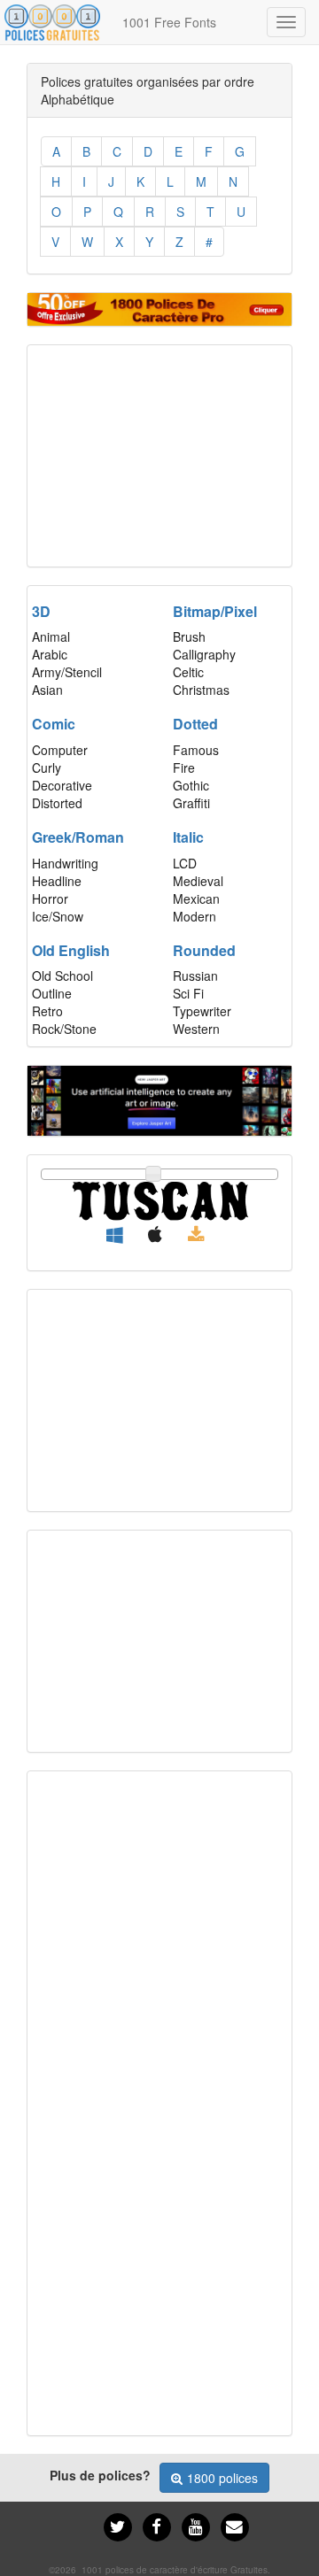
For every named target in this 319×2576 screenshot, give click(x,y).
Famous (196, 750)
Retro (47, 1011)
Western (196, 1029)
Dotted (195, 724)
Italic (188, 837)
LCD (185, 863)
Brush (189, 636)
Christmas (201, 690)
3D (41, 611)
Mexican (196, 899)
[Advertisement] (159, 456)
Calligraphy (204, 654)
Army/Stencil (67, 672)
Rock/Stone (64, 1029)
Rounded (204, 950)
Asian (47, 690)
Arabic (50, 654)
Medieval (198, 881)
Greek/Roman (78, 837)
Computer (60, 750)
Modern (195, 916)
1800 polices (222, 2478)
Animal (51, 636)
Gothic (191, 785)
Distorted (57, 803)
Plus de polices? (100, 2475)
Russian (195, 976)
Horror (50, 899)
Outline (52, 993)
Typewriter (202, 1011)
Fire (184, 767)
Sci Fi (188, 993)
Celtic (188, 672)
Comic (54, 724)
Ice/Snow (58, 916)
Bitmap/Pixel (215, 611)
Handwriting (65, 863)
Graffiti (191, 803)
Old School (62, 976)
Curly (47, 767)
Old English (71, 950)
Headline (57, 881)
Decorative (62, 785)
